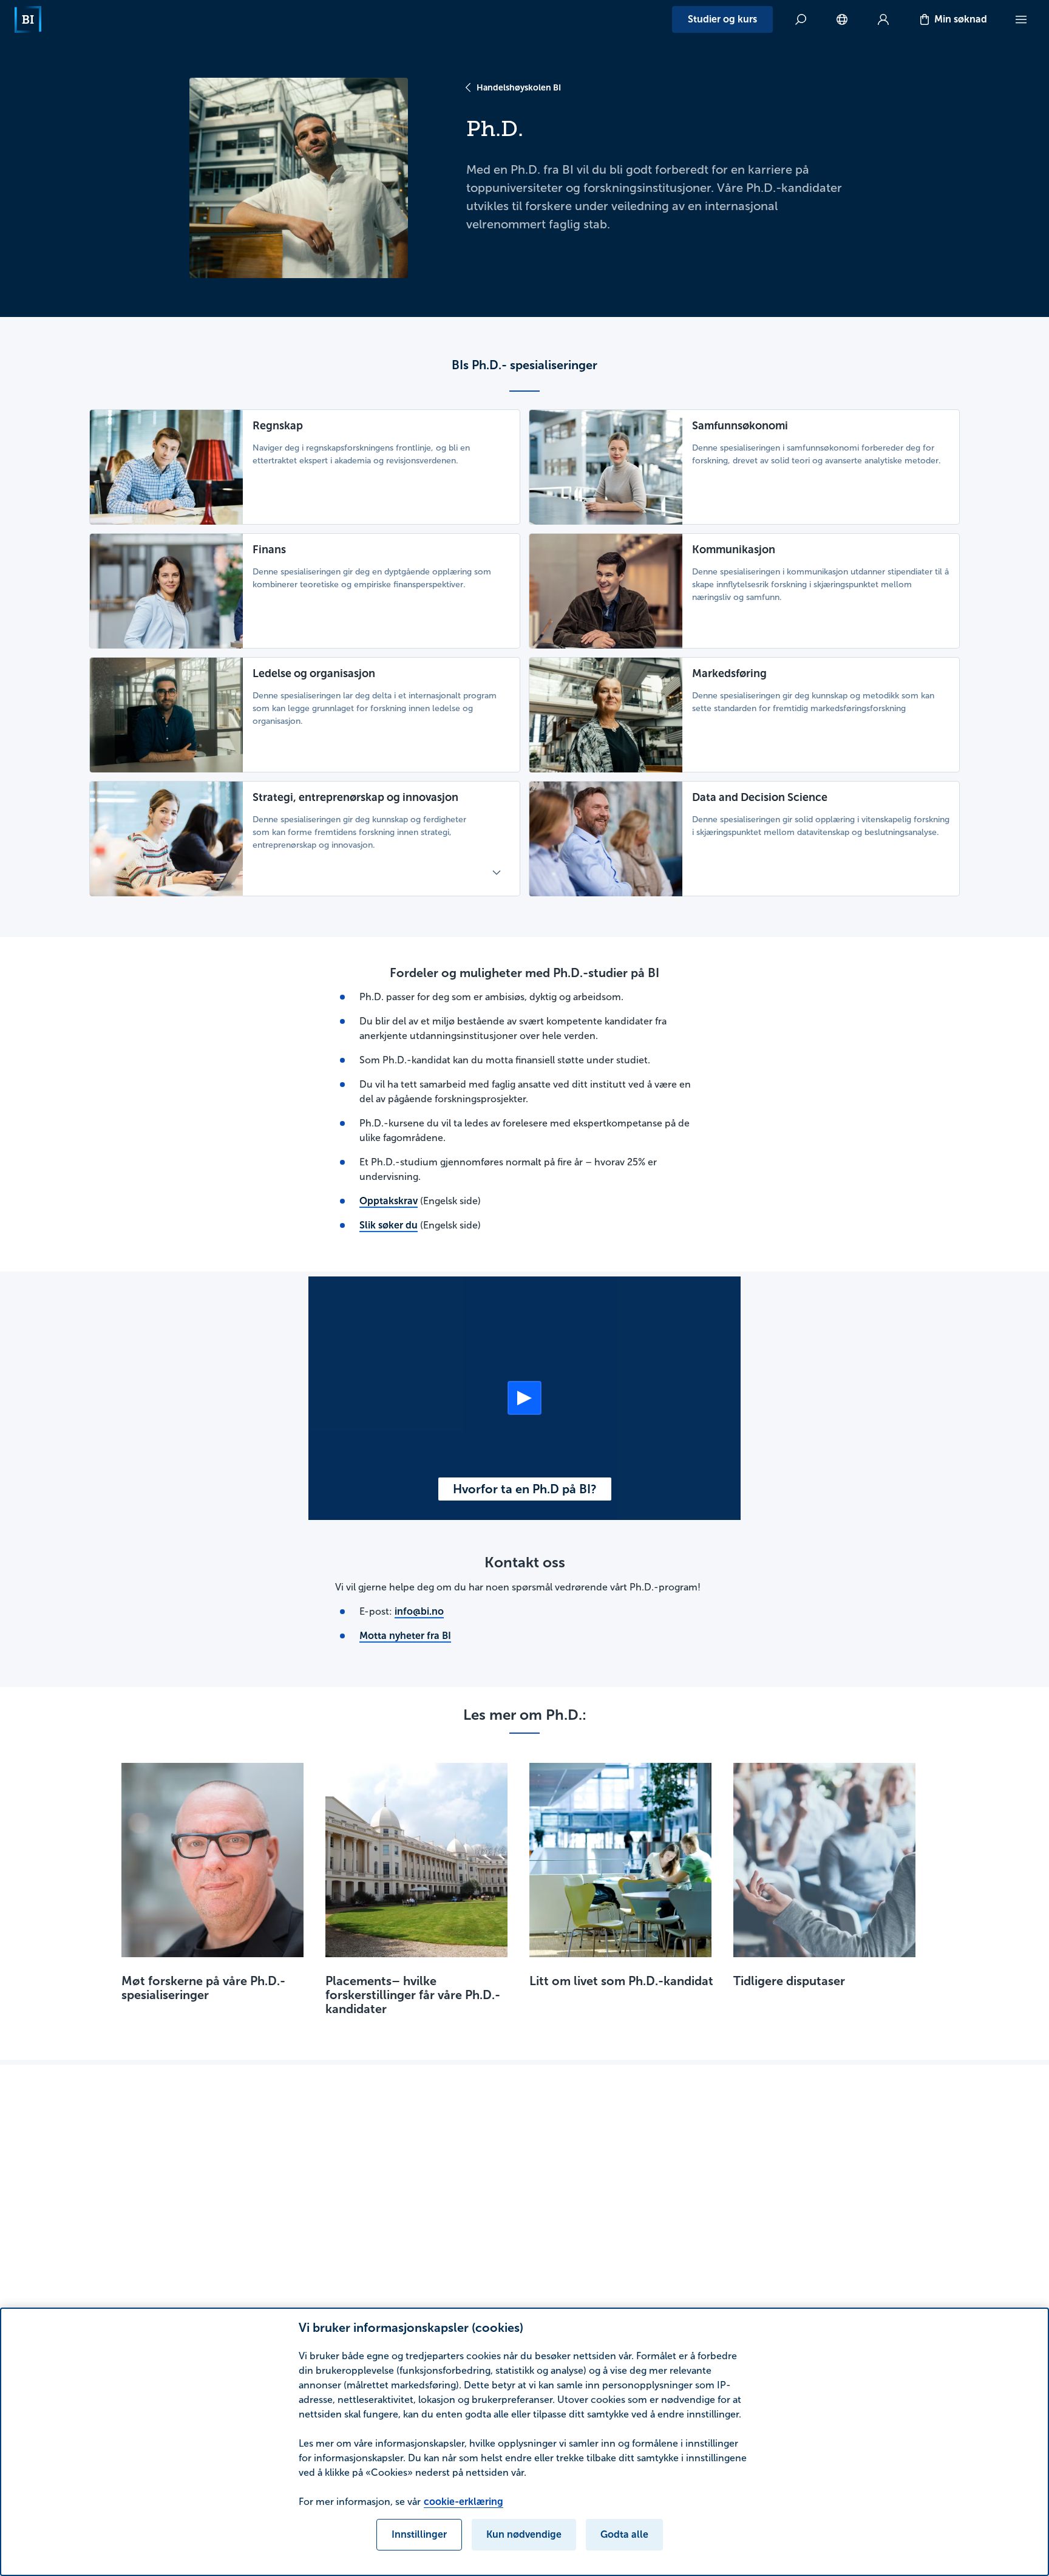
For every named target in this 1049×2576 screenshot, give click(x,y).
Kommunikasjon (734, 550)
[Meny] (1021, 19)
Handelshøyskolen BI (519, 87)
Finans (269, 550)
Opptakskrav (389, 1201)
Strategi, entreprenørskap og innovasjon (355, 797)
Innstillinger (419, 2534)
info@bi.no (419, 1611)
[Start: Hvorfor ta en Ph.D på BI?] (524, 1398)
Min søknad (961, 19)
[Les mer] (497, 873)
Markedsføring (729, 673)
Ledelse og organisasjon (314, 673)
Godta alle (624, 2534)
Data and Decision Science (760, 797)
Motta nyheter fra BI (405, 1636)
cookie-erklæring (463, 2502)
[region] (524, 2442)
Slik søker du (389, 1225)
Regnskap (278, 426)
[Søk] (801, 19)
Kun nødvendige (524, 2534)
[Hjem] (28, 19)
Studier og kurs (722, 19)
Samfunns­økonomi (740, 426)
